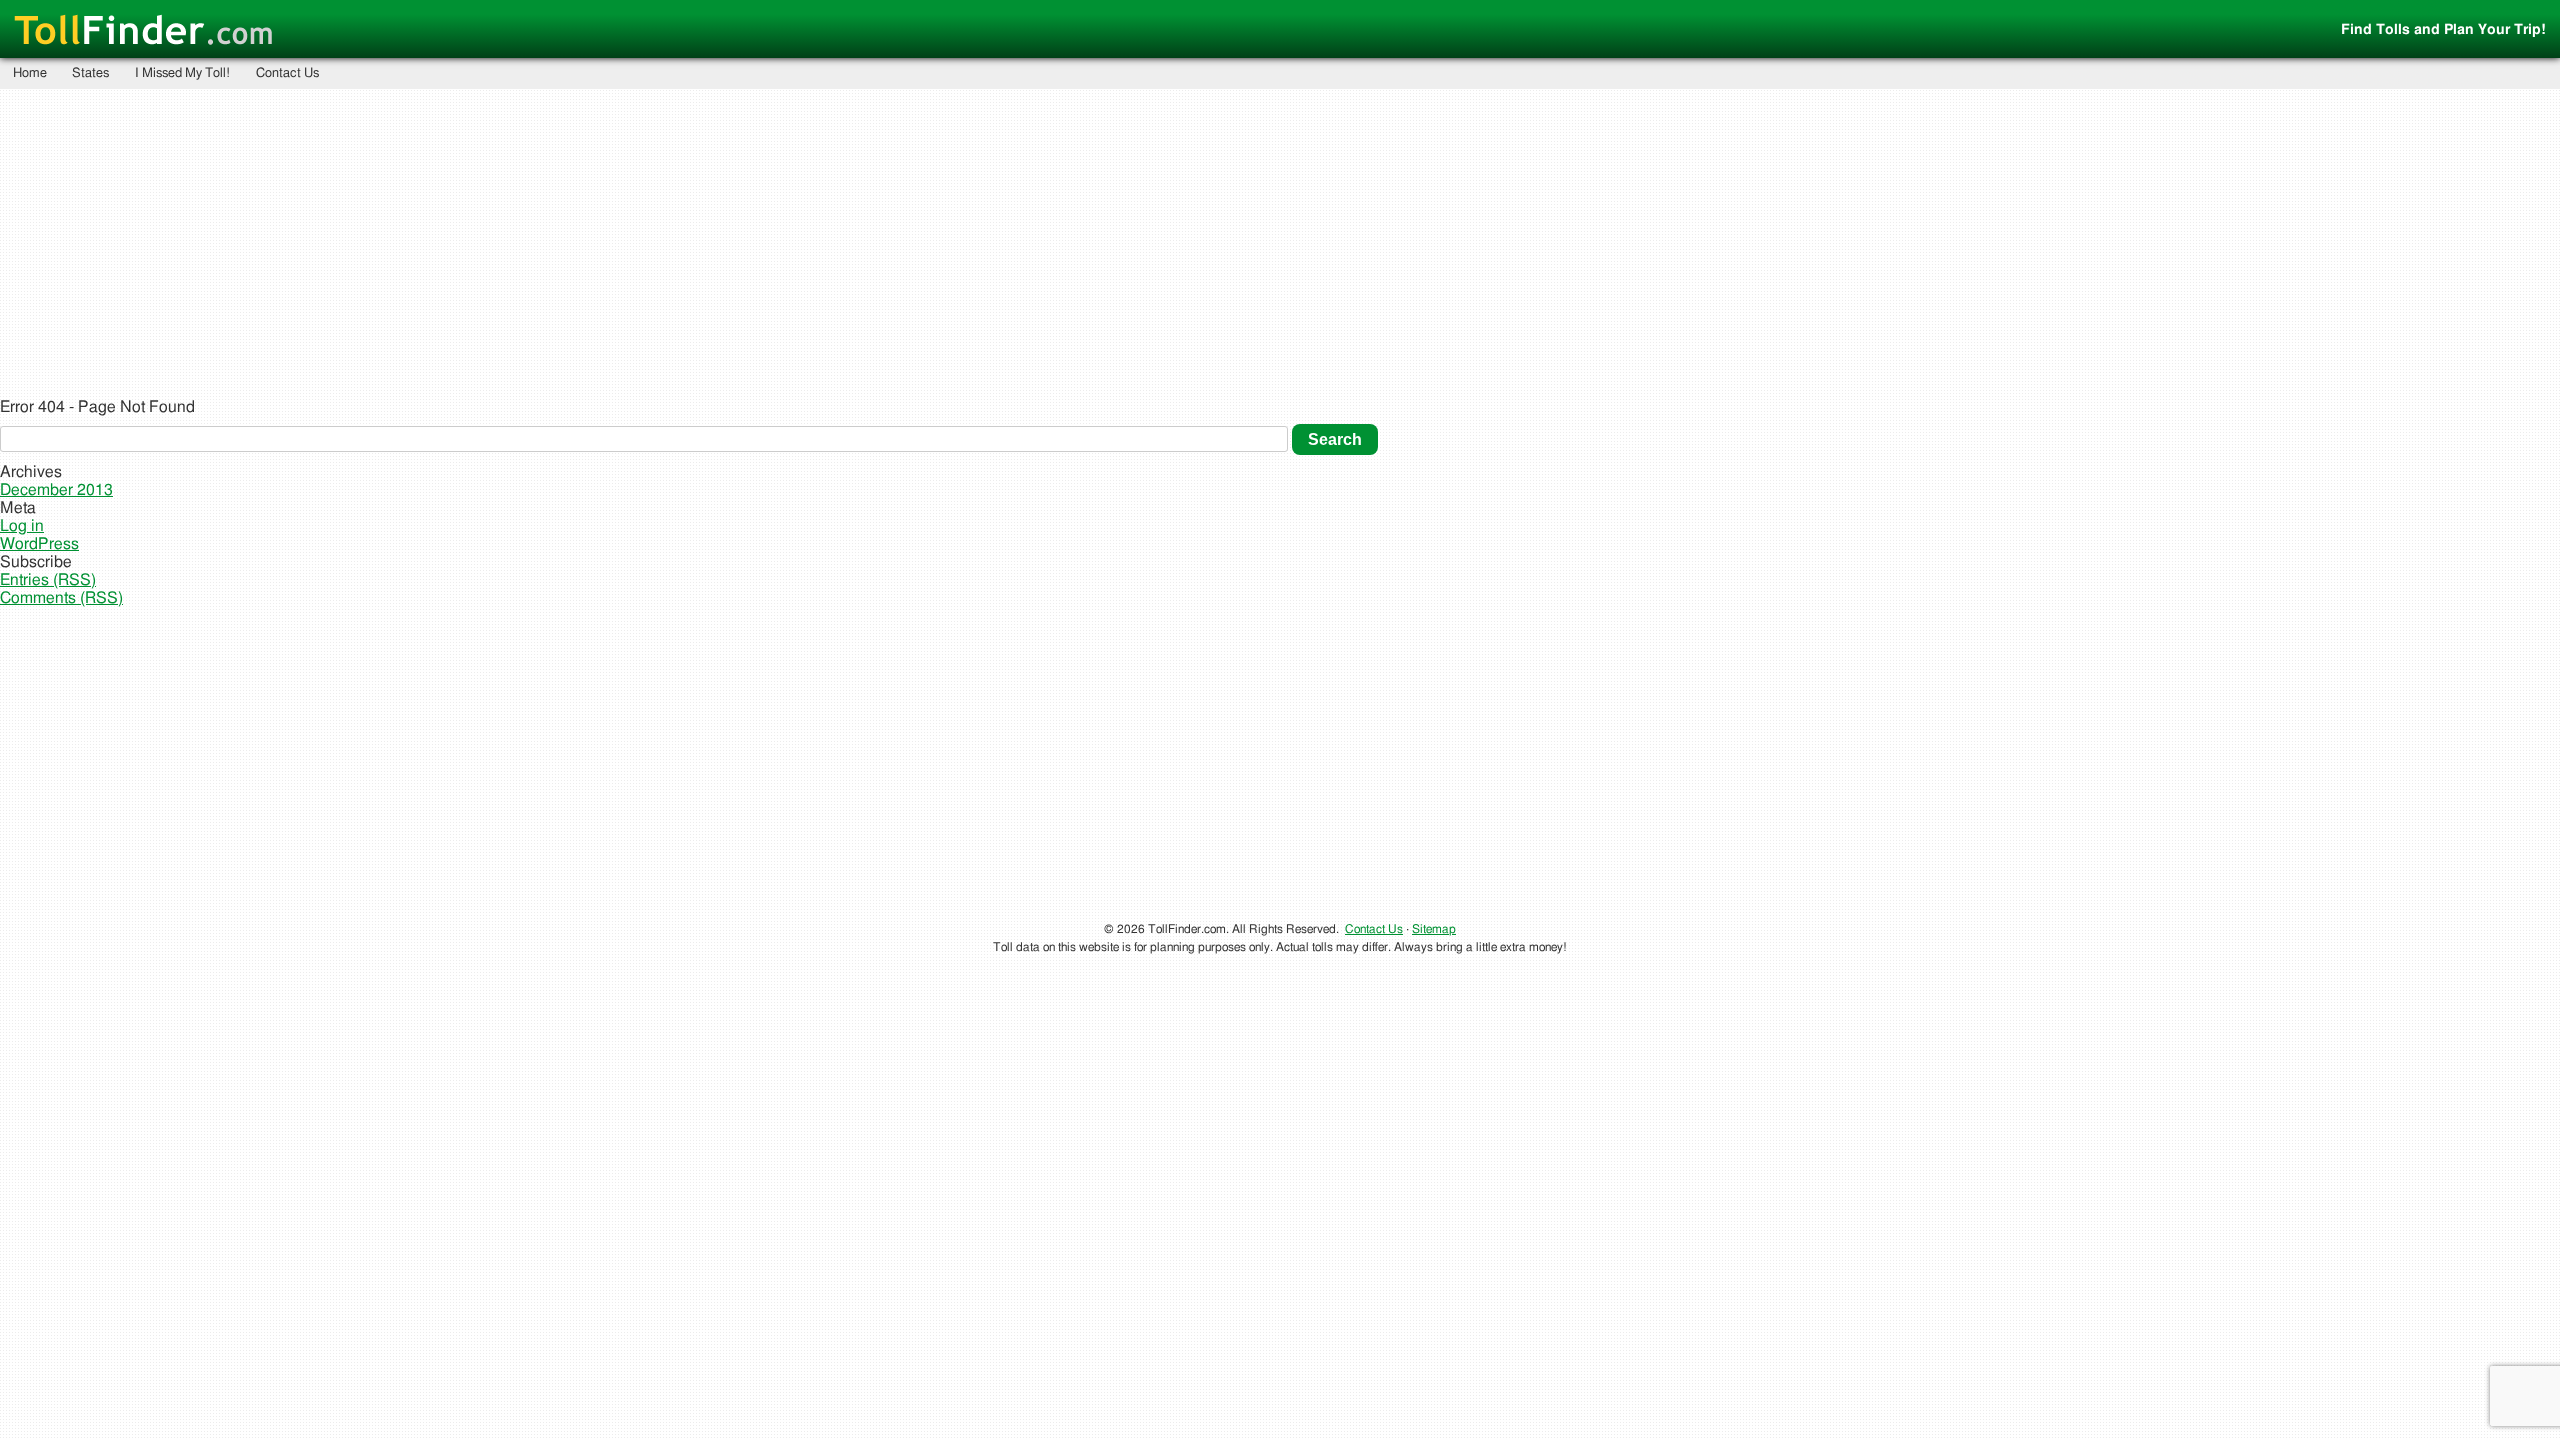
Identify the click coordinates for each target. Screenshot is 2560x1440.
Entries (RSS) (48, 580)
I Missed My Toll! (182, 73)
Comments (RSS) (61, 598)
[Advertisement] (1280, 242)
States (90, 73)
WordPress (39, 544)
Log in (22, 526)
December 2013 (56, 490)
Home (30, 73)
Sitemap (1434, 929)
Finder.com (143, 32)
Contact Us (287, 73)
